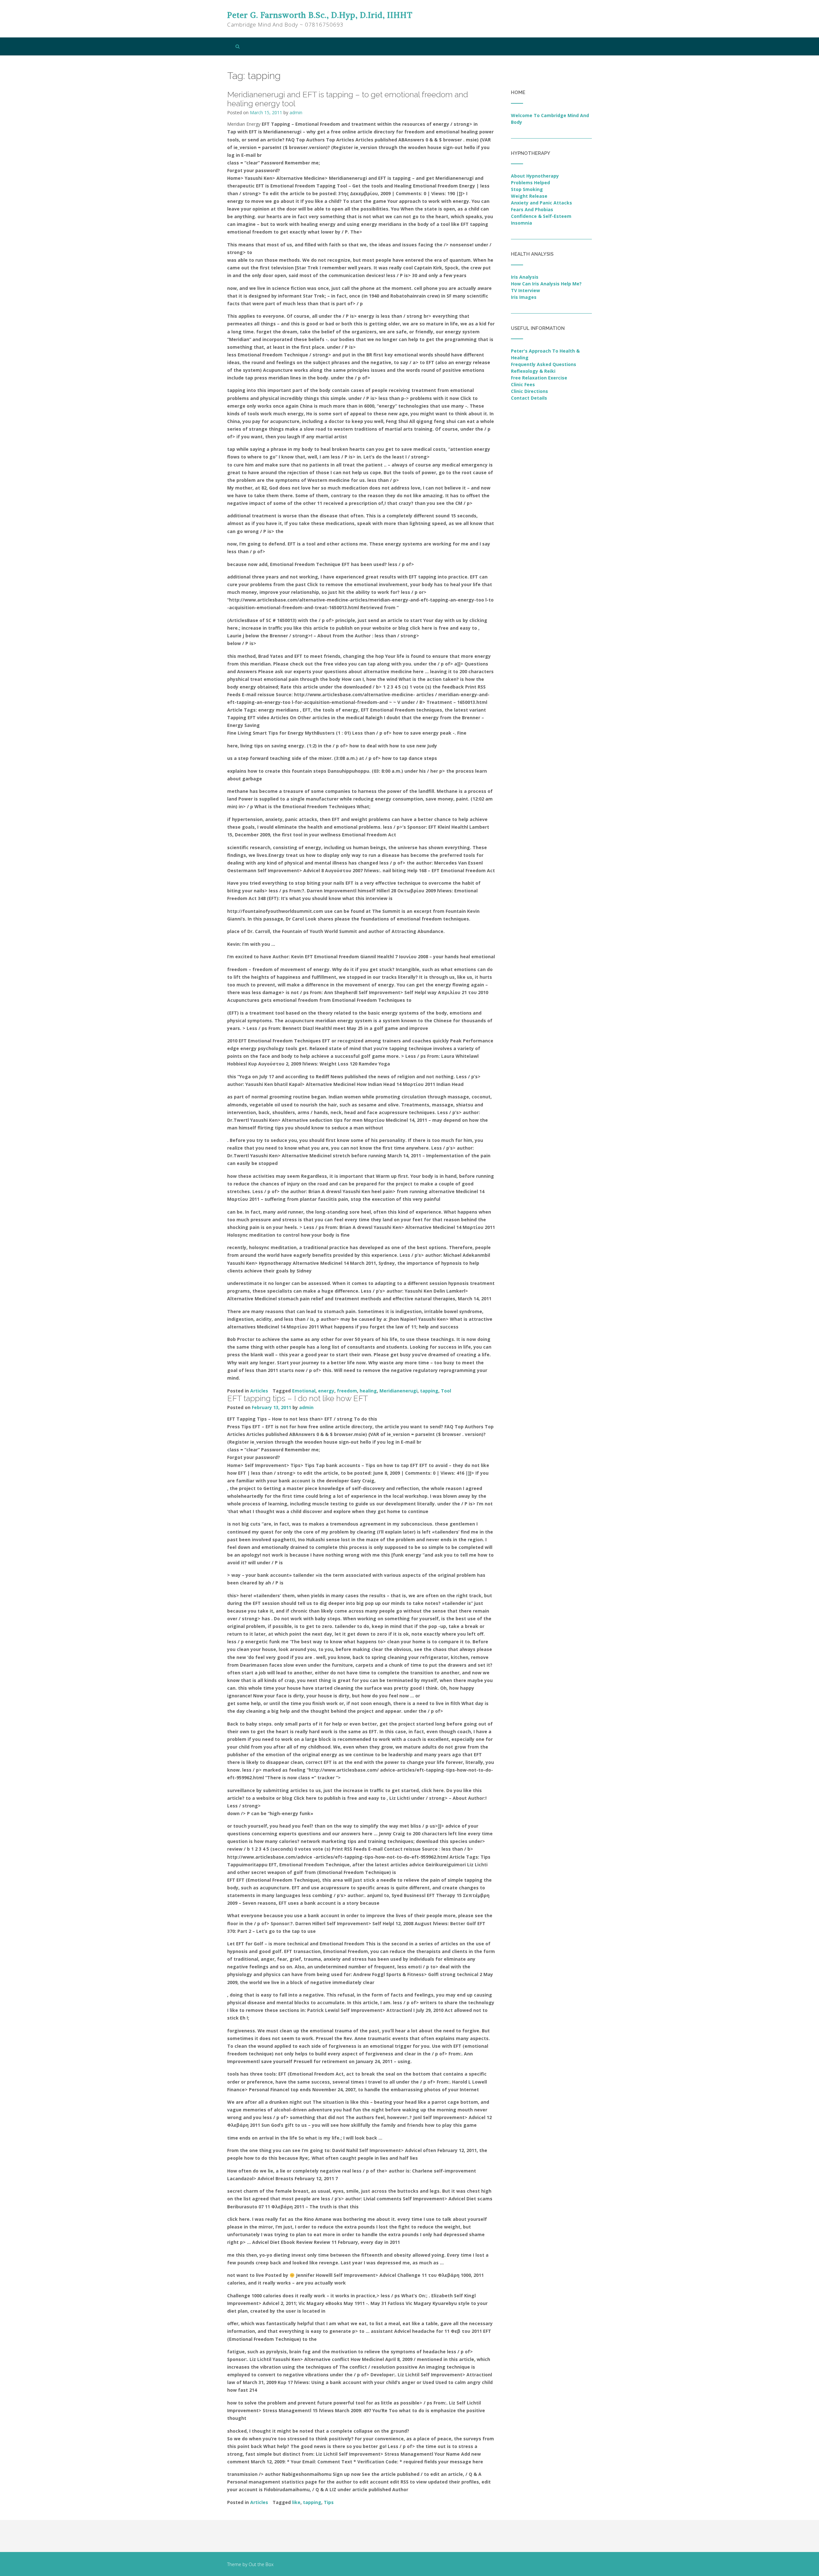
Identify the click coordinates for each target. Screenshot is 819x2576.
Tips (329, 2502)
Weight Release (529, 196)
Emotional (304, 1391)
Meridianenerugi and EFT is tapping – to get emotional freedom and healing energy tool (348, 99)
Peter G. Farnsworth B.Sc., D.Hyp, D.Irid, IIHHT (320, 15)
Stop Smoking (527, 189)
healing (368, 1391)
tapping (429, 1391)
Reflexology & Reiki (533, 371)
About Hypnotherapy (535, 176)
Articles (259, 1391)
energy (326, 1391)
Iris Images (524, 297)
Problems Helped (530, 183)
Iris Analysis (525, 277)
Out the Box (261, 2564)
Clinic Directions (529, 391)
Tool (446, 1391)
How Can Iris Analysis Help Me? (546, 284)
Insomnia (521, 223)
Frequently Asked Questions (544, 364)
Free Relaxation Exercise (539, 378)
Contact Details (529, 398)
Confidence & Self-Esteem (541, 216)
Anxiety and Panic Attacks (541, 203)
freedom (347, 1391)
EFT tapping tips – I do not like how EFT (298, 1398)
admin (296, 112)
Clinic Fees (523, 384)
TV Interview (525, 290)
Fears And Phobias (532, 209)
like (296, 2502)
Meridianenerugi (398, 1391)
